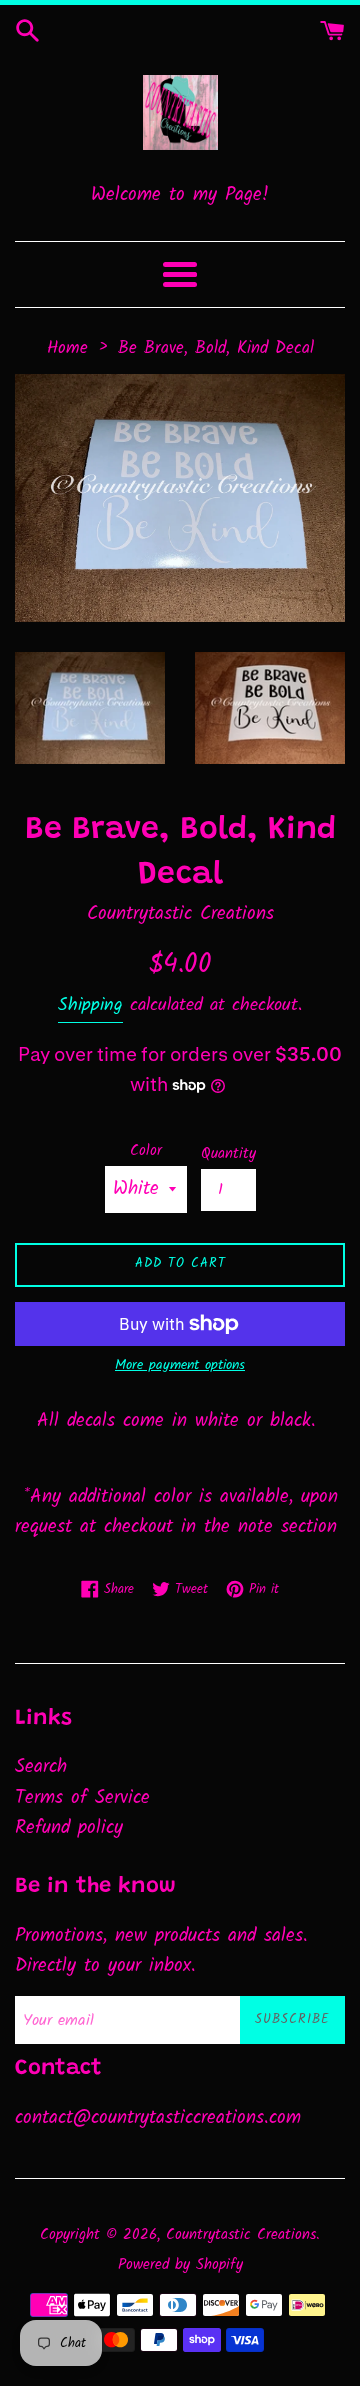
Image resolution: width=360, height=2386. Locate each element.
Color (146, 1151)
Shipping (90, 1005)
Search (41, 1767)
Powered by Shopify (180, 2265)
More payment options (180, 1365)
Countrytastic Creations (241, 2235)
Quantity (228, 1154)
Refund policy (69, 1828)
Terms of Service (82, 1798)
